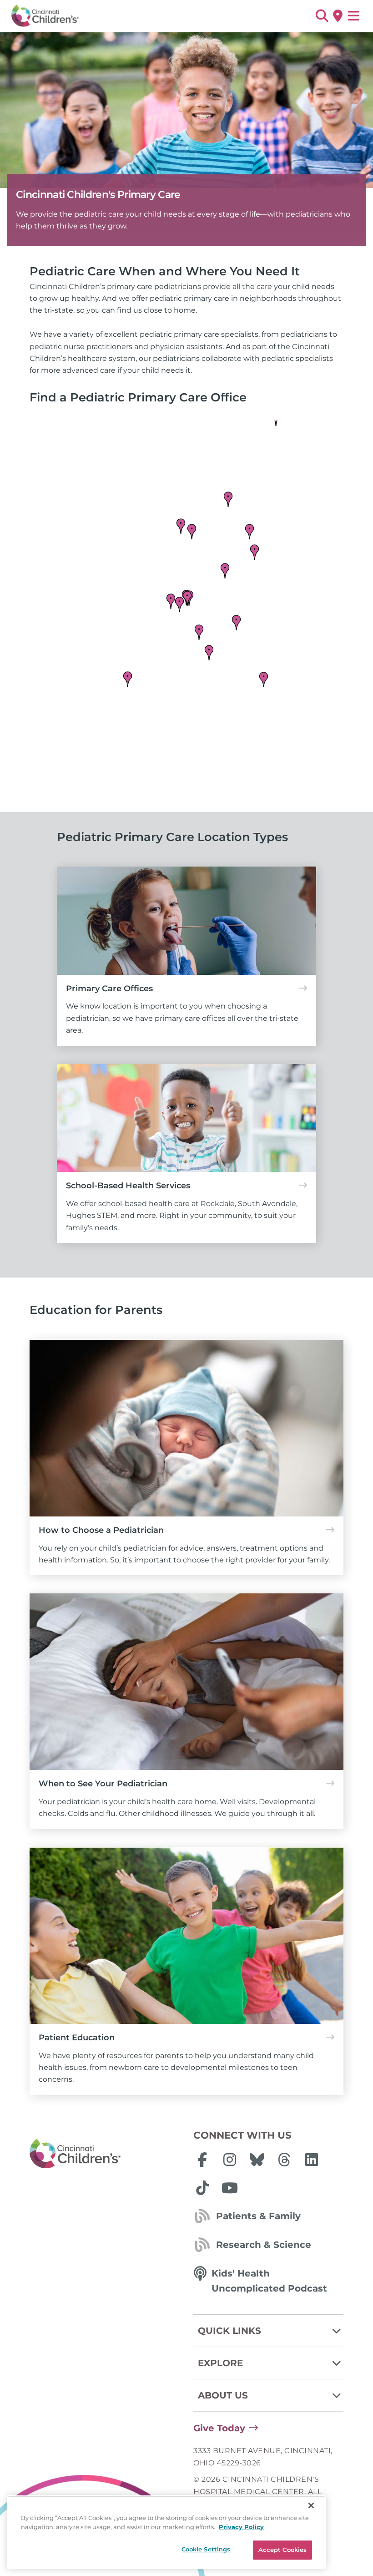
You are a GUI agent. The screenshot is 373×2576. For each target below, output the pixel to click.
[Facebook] (202, 2160)
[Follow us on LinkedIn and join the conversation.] (312, 2160)
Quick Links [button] (229, 2331)
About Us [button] (223, 2395)
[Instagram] (230, 2160)
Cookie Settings (206, 2549)
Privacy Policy (241, 2527)
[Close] (311, 2505)
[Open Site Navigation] (354, 16)
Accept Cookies (283, 2550)
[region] (166, 2532)
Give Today (219, 2428)
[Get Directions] (338, 16)
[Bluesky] (257, 2160)
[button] (322, 16)
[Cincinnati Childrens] (105, 2154)
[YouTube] (230, 2188)
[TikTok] (202, 2188)
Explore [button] (220, 2363)
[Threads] (284, 2160)
